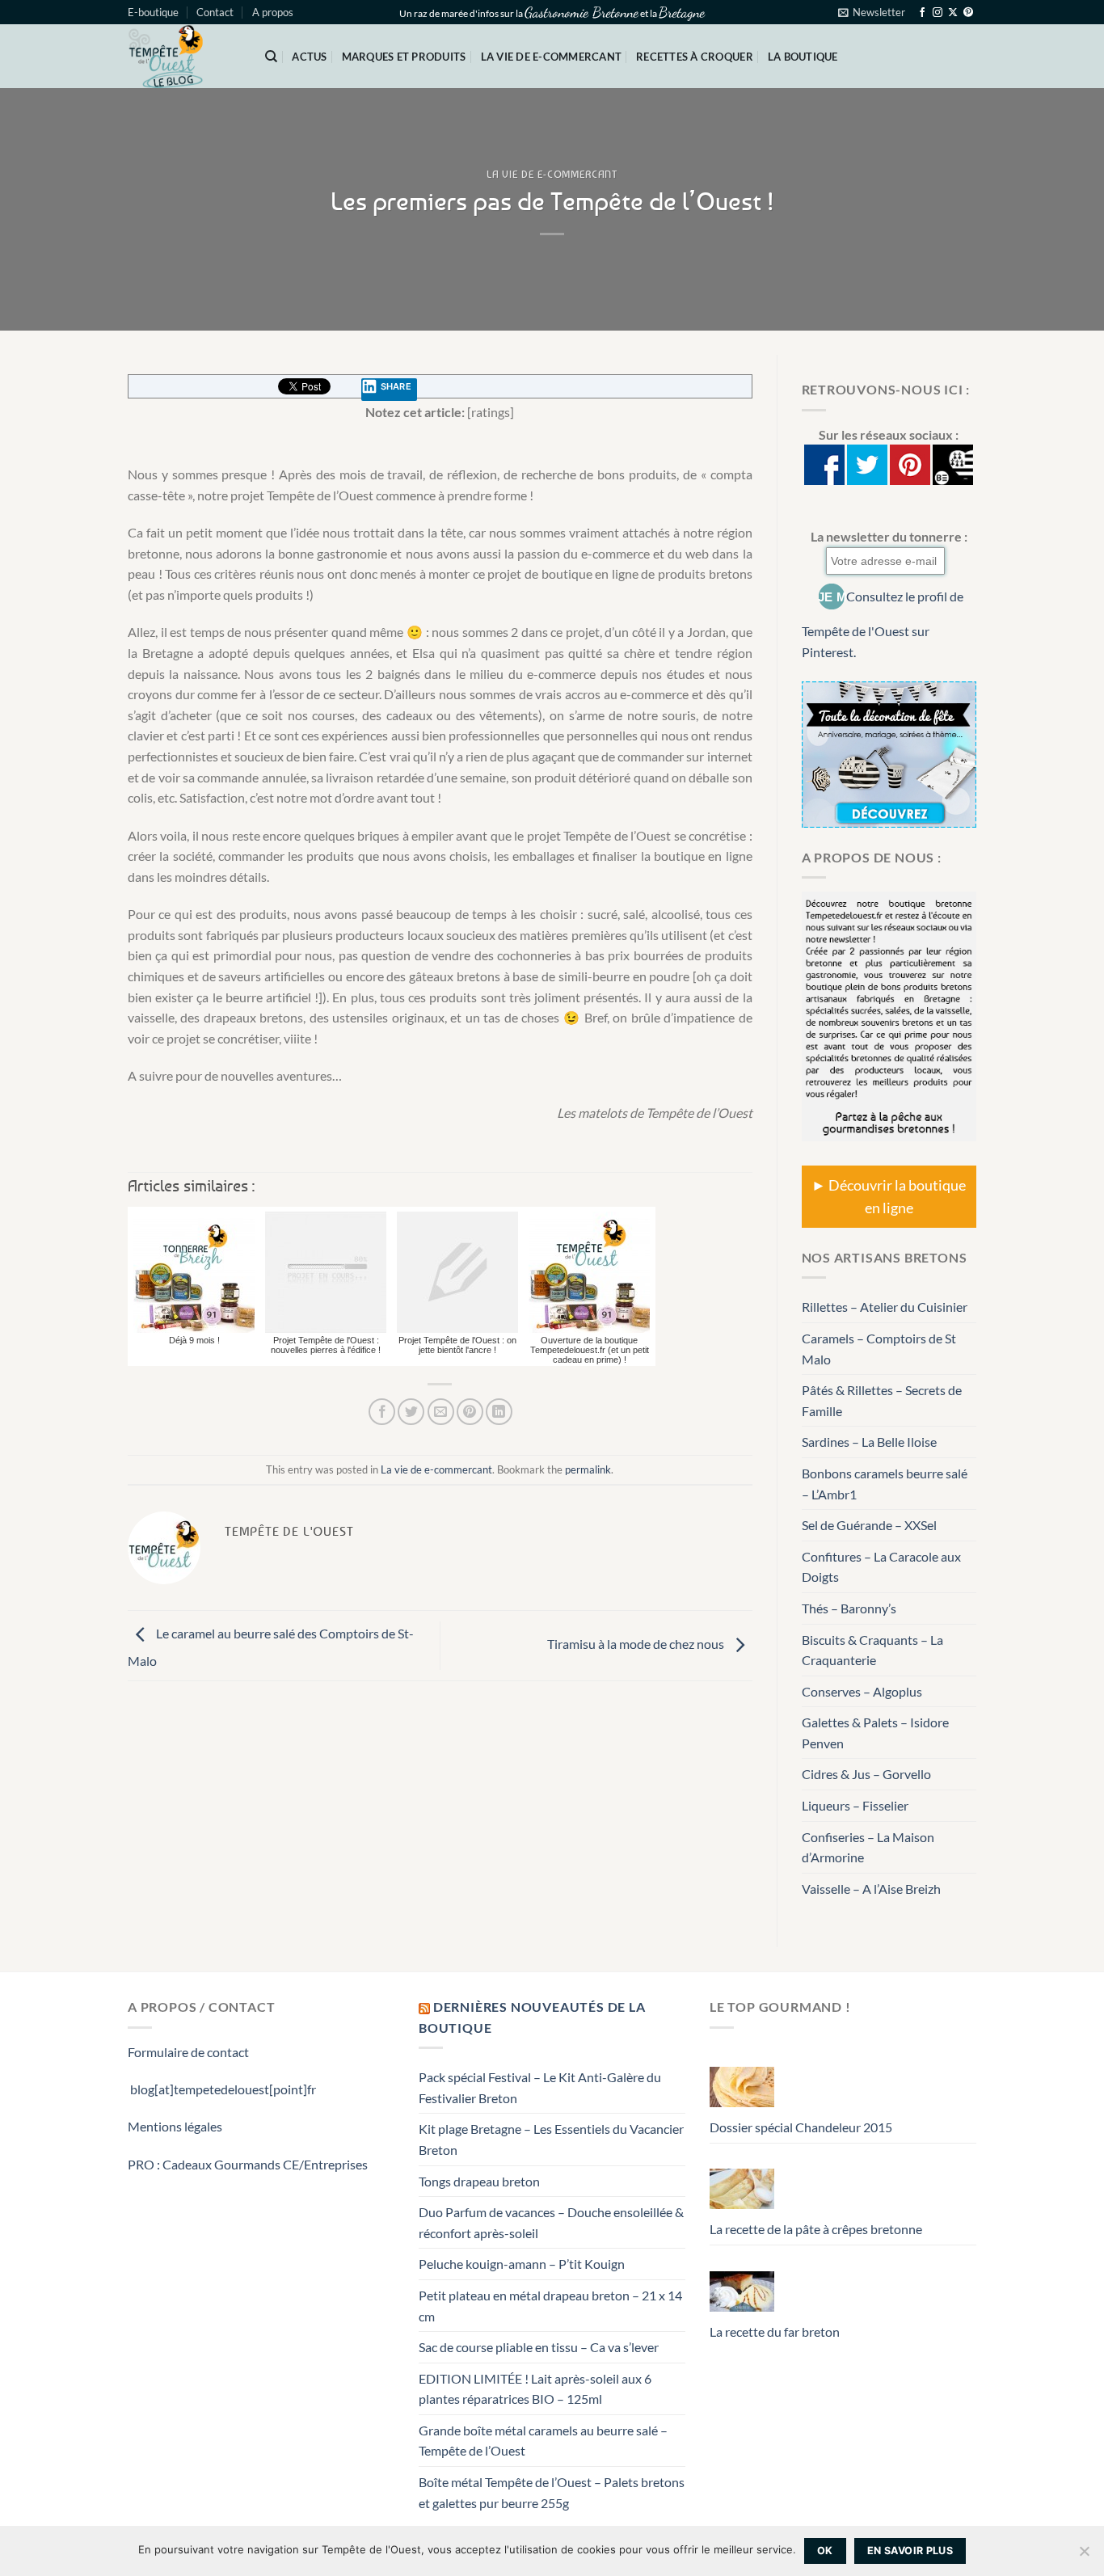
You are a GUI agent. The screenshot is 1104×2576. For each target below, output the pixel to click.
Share (396, 386)
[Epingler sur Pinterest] (470, 1412)
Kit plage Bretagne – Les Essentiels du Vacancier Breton (551, 2139)
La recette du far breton (775, 2331)
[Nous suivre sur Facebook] (922, 13)
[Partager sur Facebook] (382, 1412)
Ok (825, 2551)
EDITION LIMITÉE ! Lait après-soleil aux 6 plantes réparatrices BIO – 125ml (535, 2389)
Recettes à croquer (695, 57)
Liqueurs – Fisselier (855, 1805)
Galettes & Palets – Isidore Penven (875, 1733)
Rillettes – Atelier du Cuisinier (885, 1307)
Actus (309, 57)
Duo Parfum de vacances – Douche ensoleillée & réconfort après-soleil (551, 2222)
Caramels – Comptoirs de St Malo (879, 1349)
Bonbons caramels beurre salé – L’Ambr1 (885, 1484)
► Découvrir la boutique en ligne (889, 1197)
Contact (215, 12)
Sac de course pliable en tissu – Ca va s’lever (539, 2347)
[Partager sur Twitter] (411, 1412)
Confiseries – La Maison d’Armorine (868, 1847)
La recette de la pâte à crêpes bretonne (816, 2229)
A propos (273, 12)
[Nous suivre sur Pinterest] (968, 13)
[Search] (271, 57)
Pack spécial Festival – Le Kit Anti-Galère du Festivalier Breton (540, 2087)
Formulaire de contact (188, 2052)
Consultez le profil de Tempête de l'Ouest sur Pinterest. (883, 624)
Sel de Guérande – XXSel (869, 1525)
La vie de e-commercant (552, 57)
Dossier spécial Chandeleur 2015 (801, 2127)
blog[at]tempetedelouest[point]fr (222, 2089)
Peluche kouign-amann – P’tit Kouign (522, 2264)
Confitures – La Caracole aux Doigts (881, 1567)
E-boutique (153, 12)
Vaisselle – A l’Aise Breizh (871, 1889)
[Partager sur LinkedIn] (499, 1412)
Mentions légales (175, 2126)
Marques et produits (404, 57)
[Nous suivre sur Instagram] (938, 13)
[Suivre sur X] (953, 13)
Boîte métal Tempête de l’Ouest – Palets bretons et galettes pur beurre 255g (552, 2492)
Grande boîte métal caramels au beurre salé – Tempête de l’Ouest (543, 2441)
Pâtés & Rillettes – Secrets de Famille (882, 1400)
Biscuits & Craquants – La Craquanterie (872, 1650)
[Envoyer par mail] (441, 1412)
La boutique (803, 57)
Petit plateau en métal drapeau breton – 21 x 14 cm (550, 2306)
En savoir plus (910, 2551)
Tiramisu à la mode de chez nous (637, 1644)
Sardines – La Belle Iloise (869, 1442)
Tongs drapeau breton (479, 2181)
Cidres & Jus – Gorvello (866, 1774)
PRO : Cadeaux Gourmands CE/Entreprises (248, 2164)
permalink (588, 1469)
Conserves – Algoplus (862, 1691)
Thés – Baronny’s (849, 1608)
